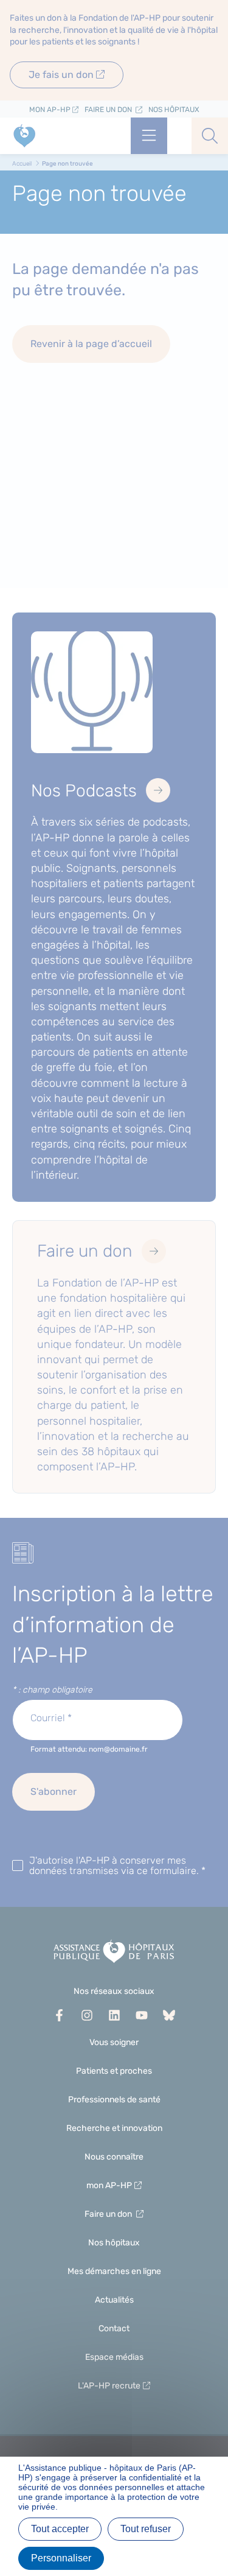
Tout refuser (146, 2529)
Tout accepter (60, 2529)
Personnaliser (61, 2558)
